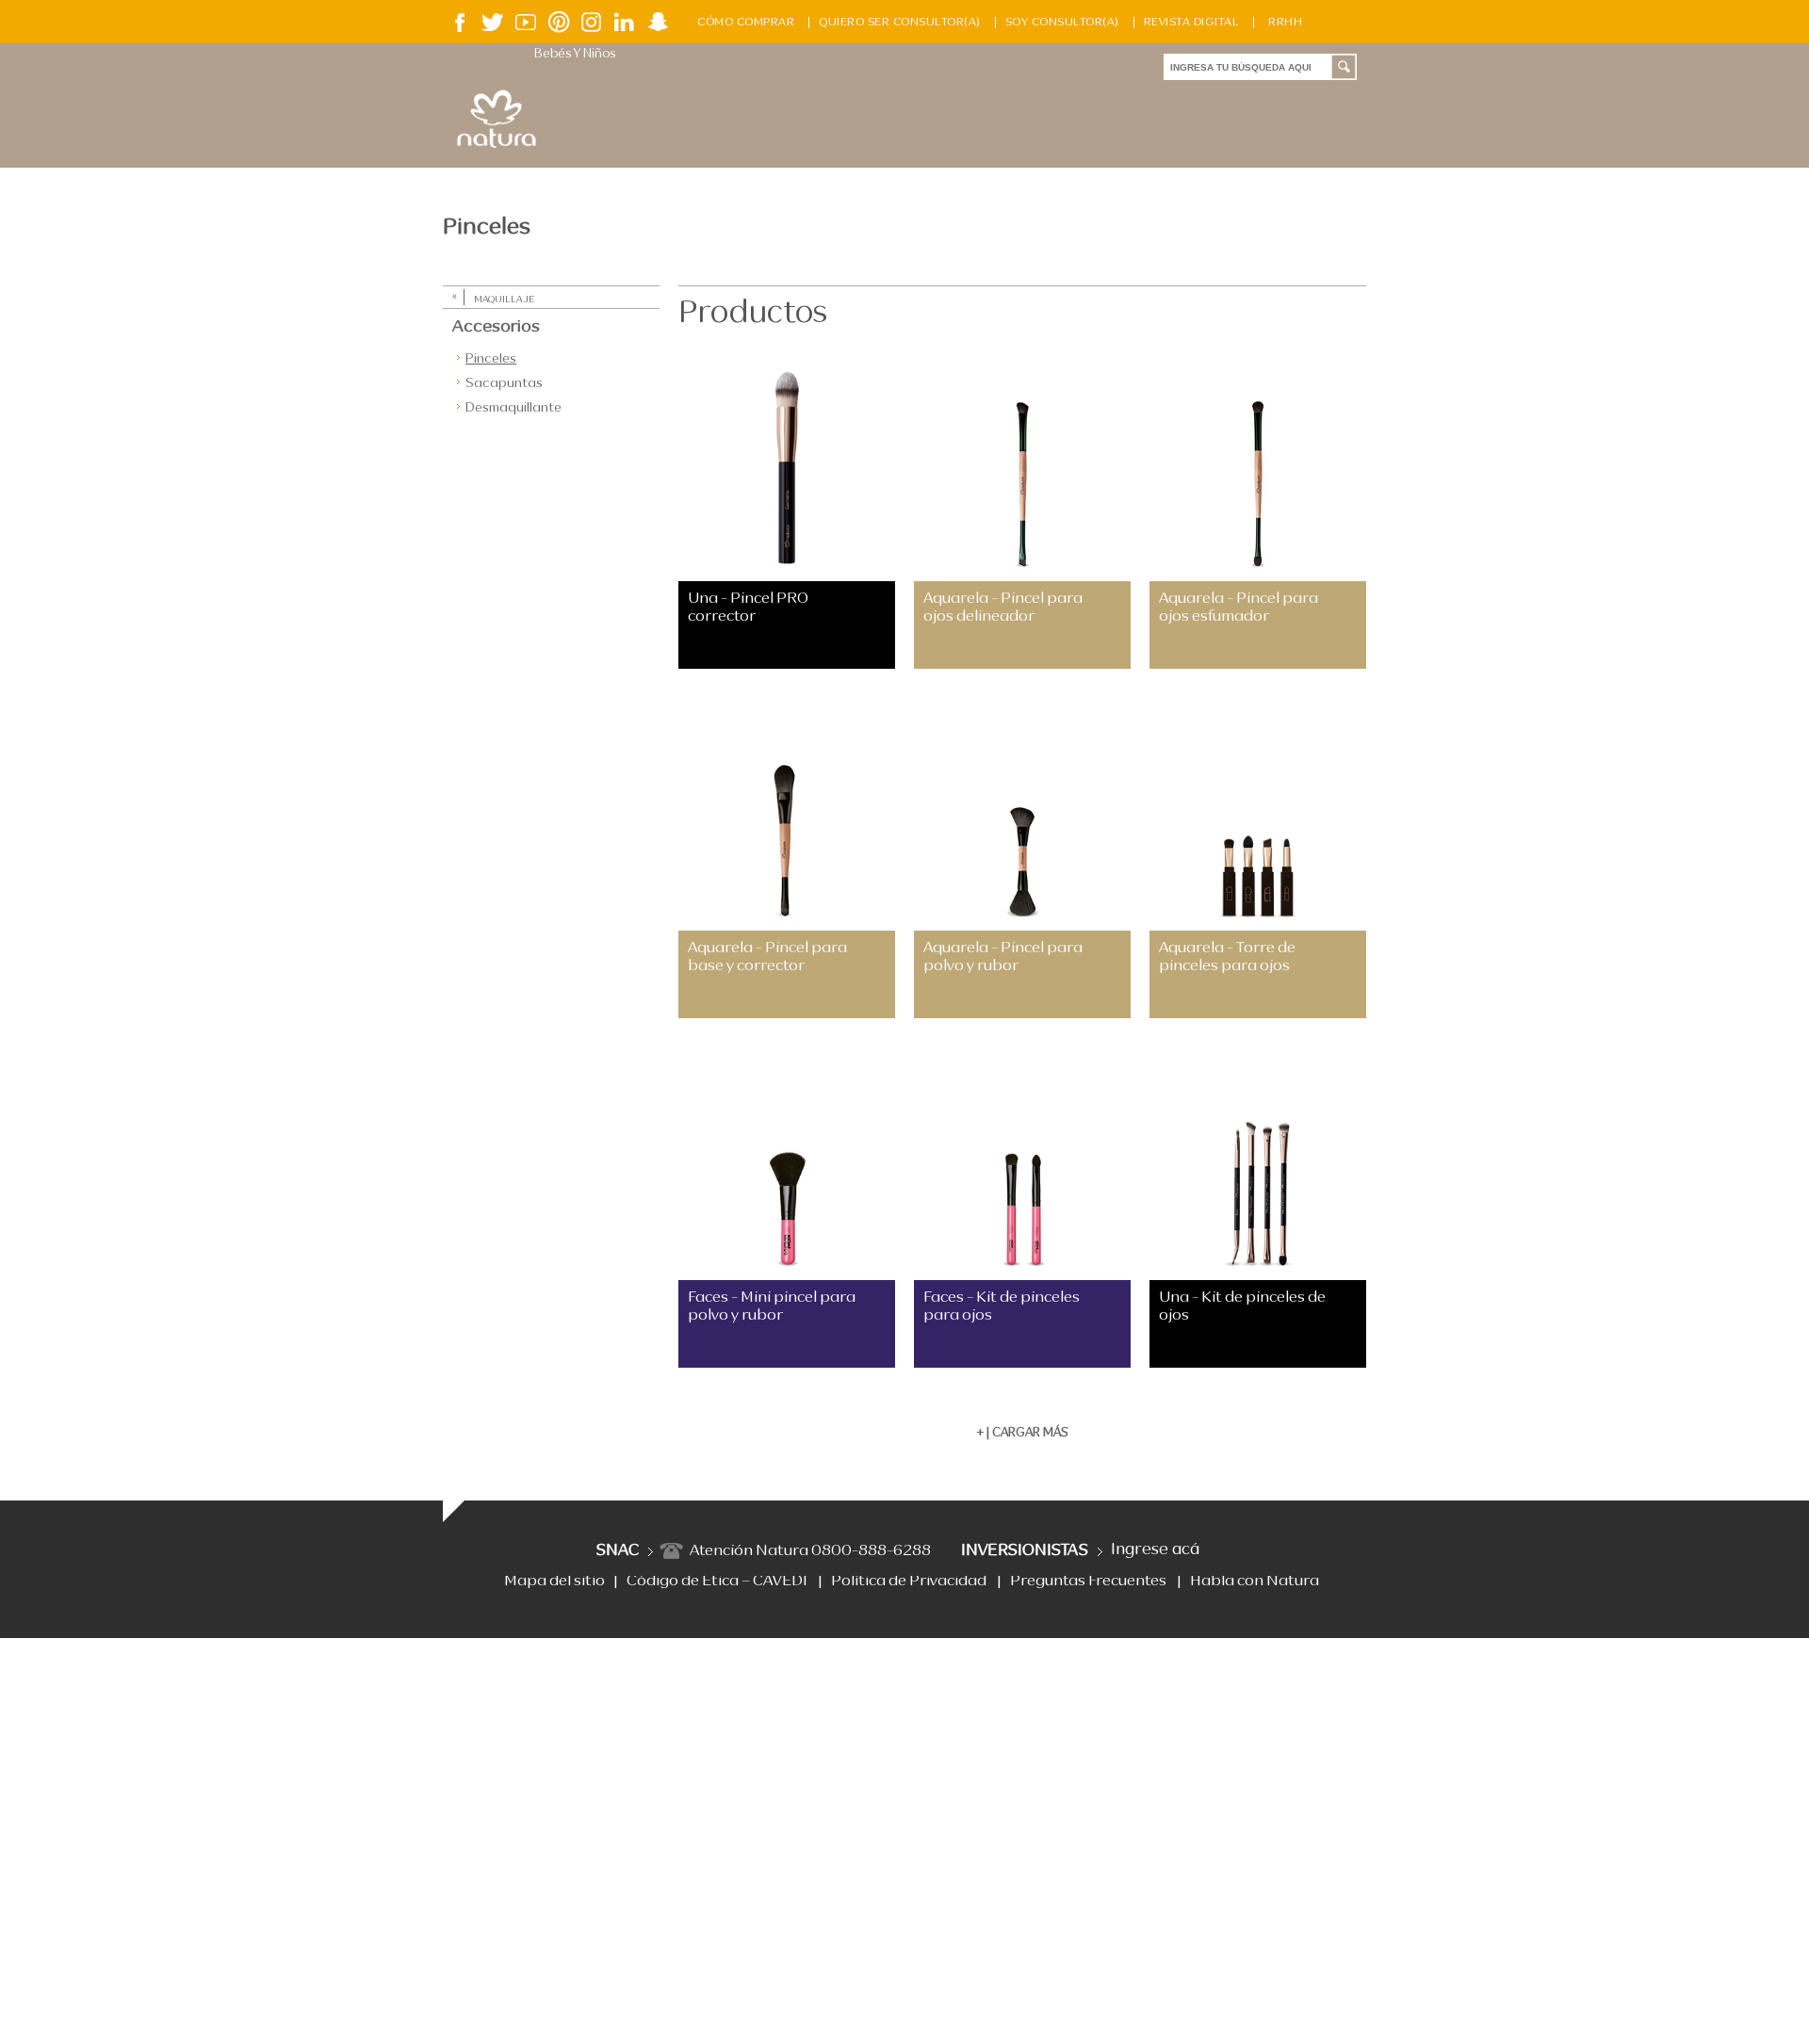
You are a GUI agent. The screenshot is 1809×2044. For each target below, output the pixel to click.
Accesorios (496, 327)
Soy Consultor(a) (1062, 23)
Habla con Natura (1255, 1582)
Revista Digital (1192, 23)
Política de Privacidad (909, 1582)
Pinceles (491, 359)
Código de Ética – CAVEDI (717, 1582)
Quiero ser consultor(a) (900, 23)
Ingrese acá (1155, 1550)
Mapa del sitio (554, 1582)
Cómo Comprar (746, 23)
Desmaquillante (513, 408)
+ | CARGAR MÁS (1022, 1433)
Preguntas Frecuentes (1088, 1582)
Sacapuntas (504, 383)
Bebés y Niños (575, 54)
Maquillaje (504, 300)
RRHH (1285, 23)
